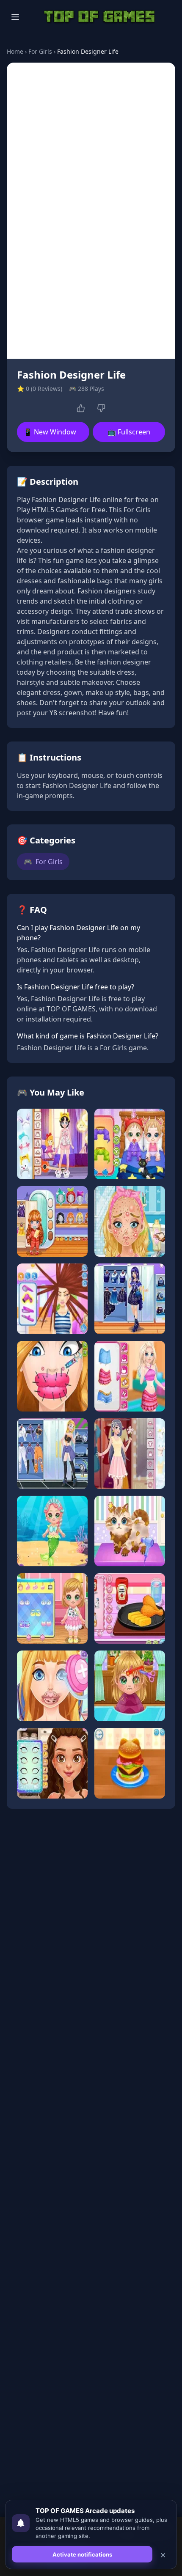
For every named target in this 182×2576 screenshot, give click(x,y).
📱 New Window (50, 432)
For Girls (40, 51)
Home (15, 51)
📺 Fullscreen (129, 432)
